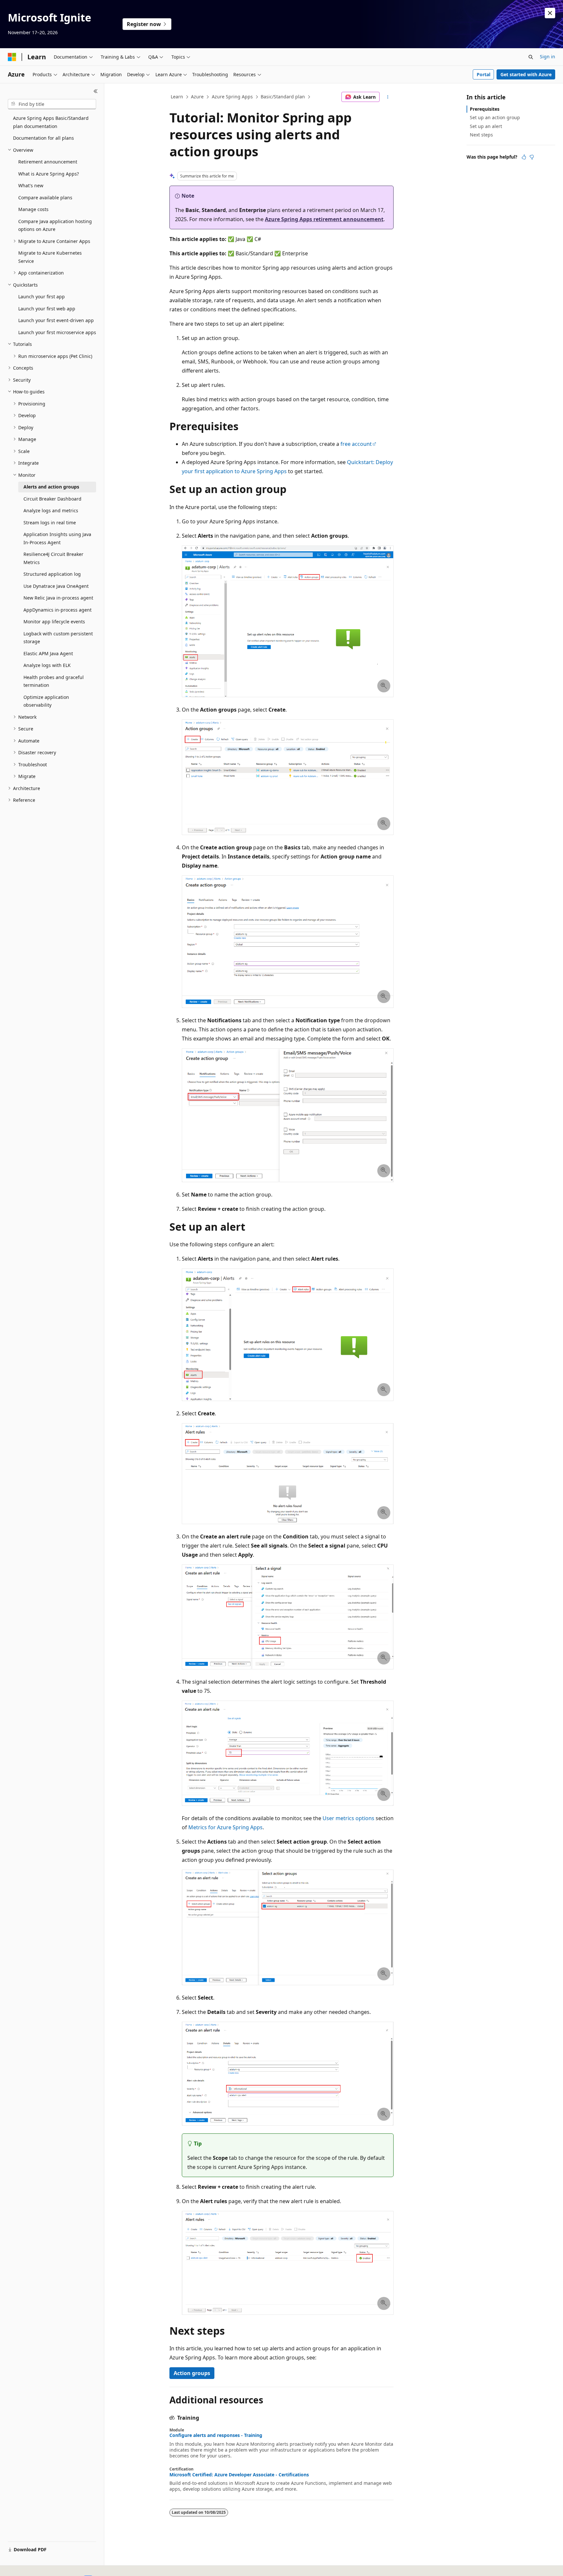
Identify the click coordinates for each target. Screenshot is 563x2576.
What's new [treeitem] (31, 185)
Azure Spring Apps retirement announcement (324, 219)
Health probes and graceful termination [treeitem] (54, 681)
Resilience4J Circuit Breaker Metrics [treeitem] (53, 558)
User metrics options (348, 1818)
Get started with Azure (526, 74)
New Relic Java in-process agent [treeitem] (58, 598)
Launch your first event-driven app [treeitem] (56, 320)
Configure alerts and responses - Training (216, 2435)
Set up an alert (486, 126)
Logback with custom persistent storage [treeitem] (58, 638)
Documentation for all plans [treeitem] (43, 138)
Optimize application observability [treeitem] (46, 701)
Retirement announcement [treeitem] (48, 162)
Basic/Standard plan (283, 97)
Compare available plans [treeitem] (45, 198)
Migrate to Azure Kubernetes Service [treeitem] (50, 257)
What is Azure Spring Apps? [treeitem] (49, 174)
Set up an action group (495, 117)
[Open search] (531, 57)
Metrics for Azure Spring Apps (225, 1827)
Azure (197, 97)
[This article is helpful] (524, 157)
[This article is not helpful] (532, 157)
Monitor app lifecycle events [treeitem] (54, 622)
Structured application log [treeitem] (52, 574)
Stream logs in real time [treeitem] (50, 523)
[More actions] (388, 97)
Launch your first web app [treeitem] (47, 309)
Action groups (192, 2373)
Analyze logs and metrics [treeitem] (51, 510)
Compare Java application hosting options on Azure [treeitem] (55, 225)
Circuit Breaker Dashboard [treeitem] (52, 499)
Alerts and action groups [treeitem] (51, 487)
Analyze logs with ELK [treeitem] (47, 665)
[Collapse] (96, 91)
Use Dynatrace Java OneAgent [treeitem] (56, 586)
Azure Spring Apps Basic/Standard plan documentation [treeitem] (51, 122)
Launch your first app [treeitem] (42, 297)
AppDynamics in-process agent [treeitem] (58, 610)
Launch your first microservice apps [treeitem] (57, 332)
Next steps (481, 135)
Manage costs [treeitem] (33, 209)
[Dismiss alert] (550, 13)
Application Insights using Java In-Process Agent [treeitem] (57, 538)
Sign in (548, 57)
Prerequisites (485, 109)
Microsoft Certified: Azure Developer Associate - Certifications (239, 2475)
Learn (177, 97)
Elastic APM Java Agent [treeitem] (48, 653)
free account (356, 444)
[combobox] (52, 104)
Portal (484, 74)
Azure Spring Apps (232, 97)
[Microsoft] (12, 57)
